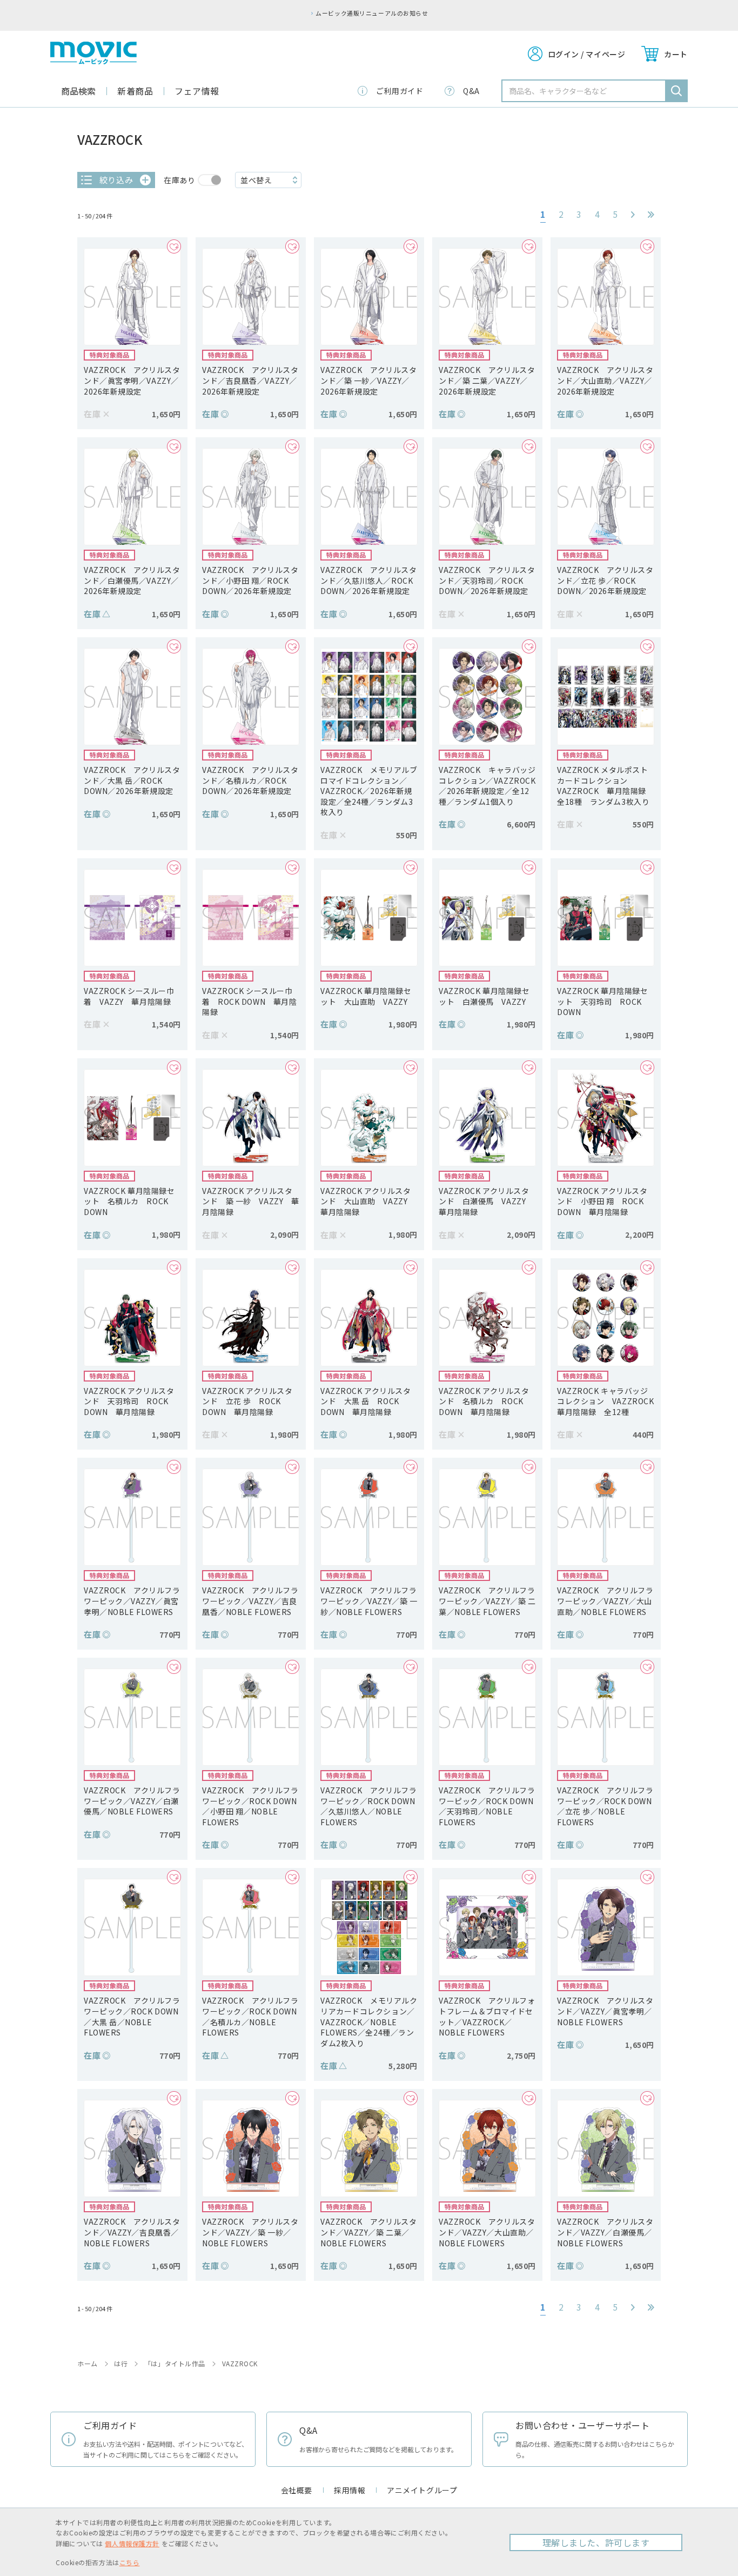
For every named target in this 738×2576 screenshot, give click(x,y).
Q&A (471, 91)
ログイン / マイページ (587, 54)
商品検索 (78, 91)
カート (676, 54)
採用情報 (350, 2490)
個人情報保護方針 (132, 2543)
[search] (676, 91)
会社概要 (297, 2490)
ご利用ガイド (400, 91)
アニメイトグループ (422, 2490)
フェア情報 (197, 91)
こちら (130, 2562)
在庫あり (179, 180)
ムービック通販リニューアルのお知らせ (372, 13)
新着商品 (135, 91)
